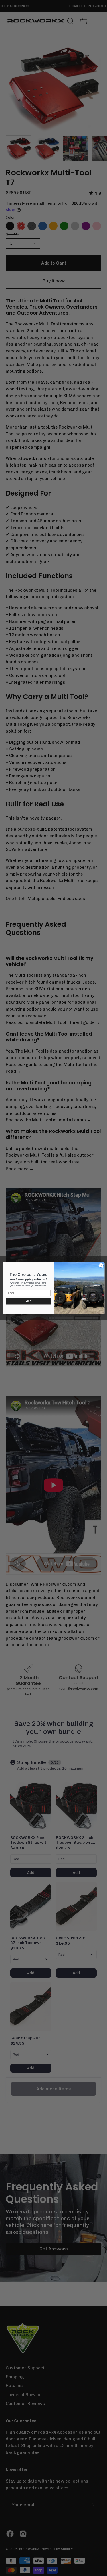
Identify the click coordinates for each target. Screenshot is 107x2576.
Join (28, 1301)
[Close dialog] (101, 1265)
